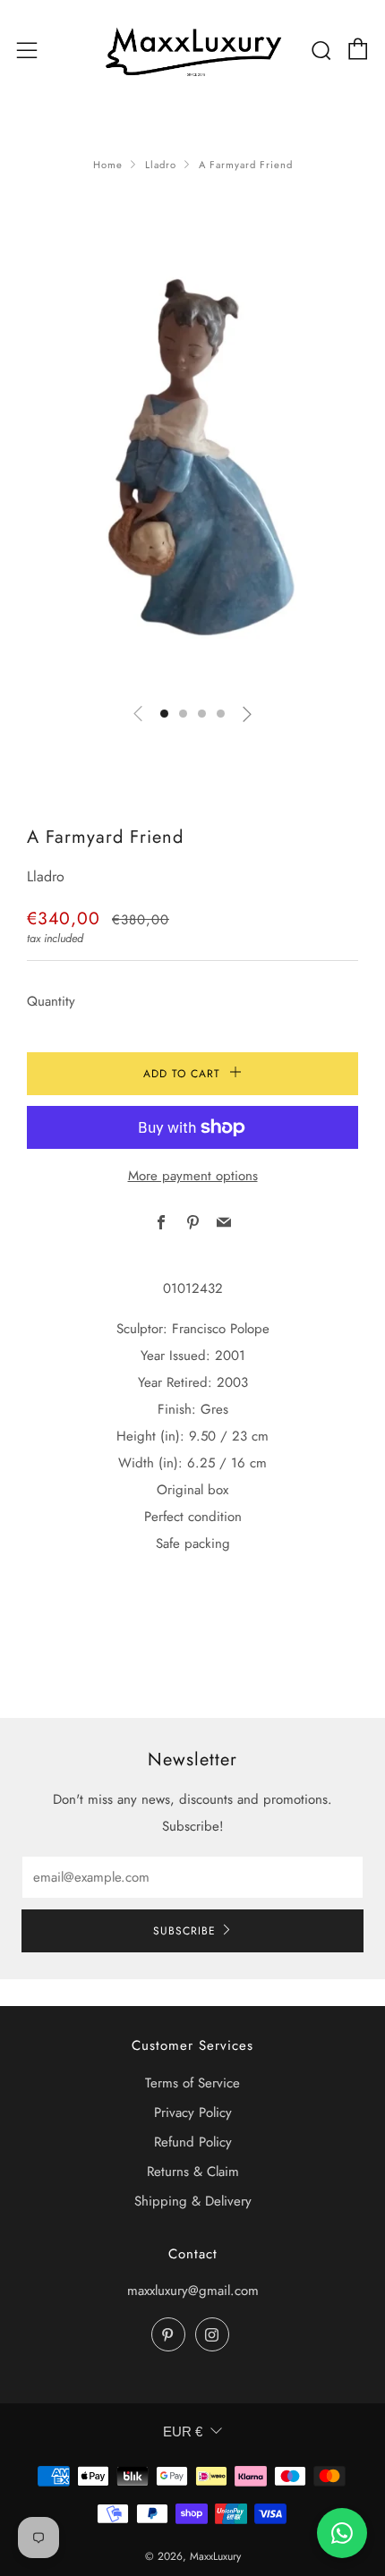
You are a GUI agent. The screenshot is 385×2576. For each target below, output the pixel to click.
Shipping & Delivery (193, 2201)
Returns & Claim (193, 2172)
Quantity (51, 1001)
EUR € (183, 2431)
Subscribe (184, 1931)
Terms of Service (192, 2083)
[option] (192, 468)
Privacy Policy (193, 2113)
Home (108, 165)
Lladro (161, 165)
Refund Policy (193, 2142)
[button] (164, 714)
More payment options (193, 1176)
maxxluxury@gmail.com (193, 2291)
